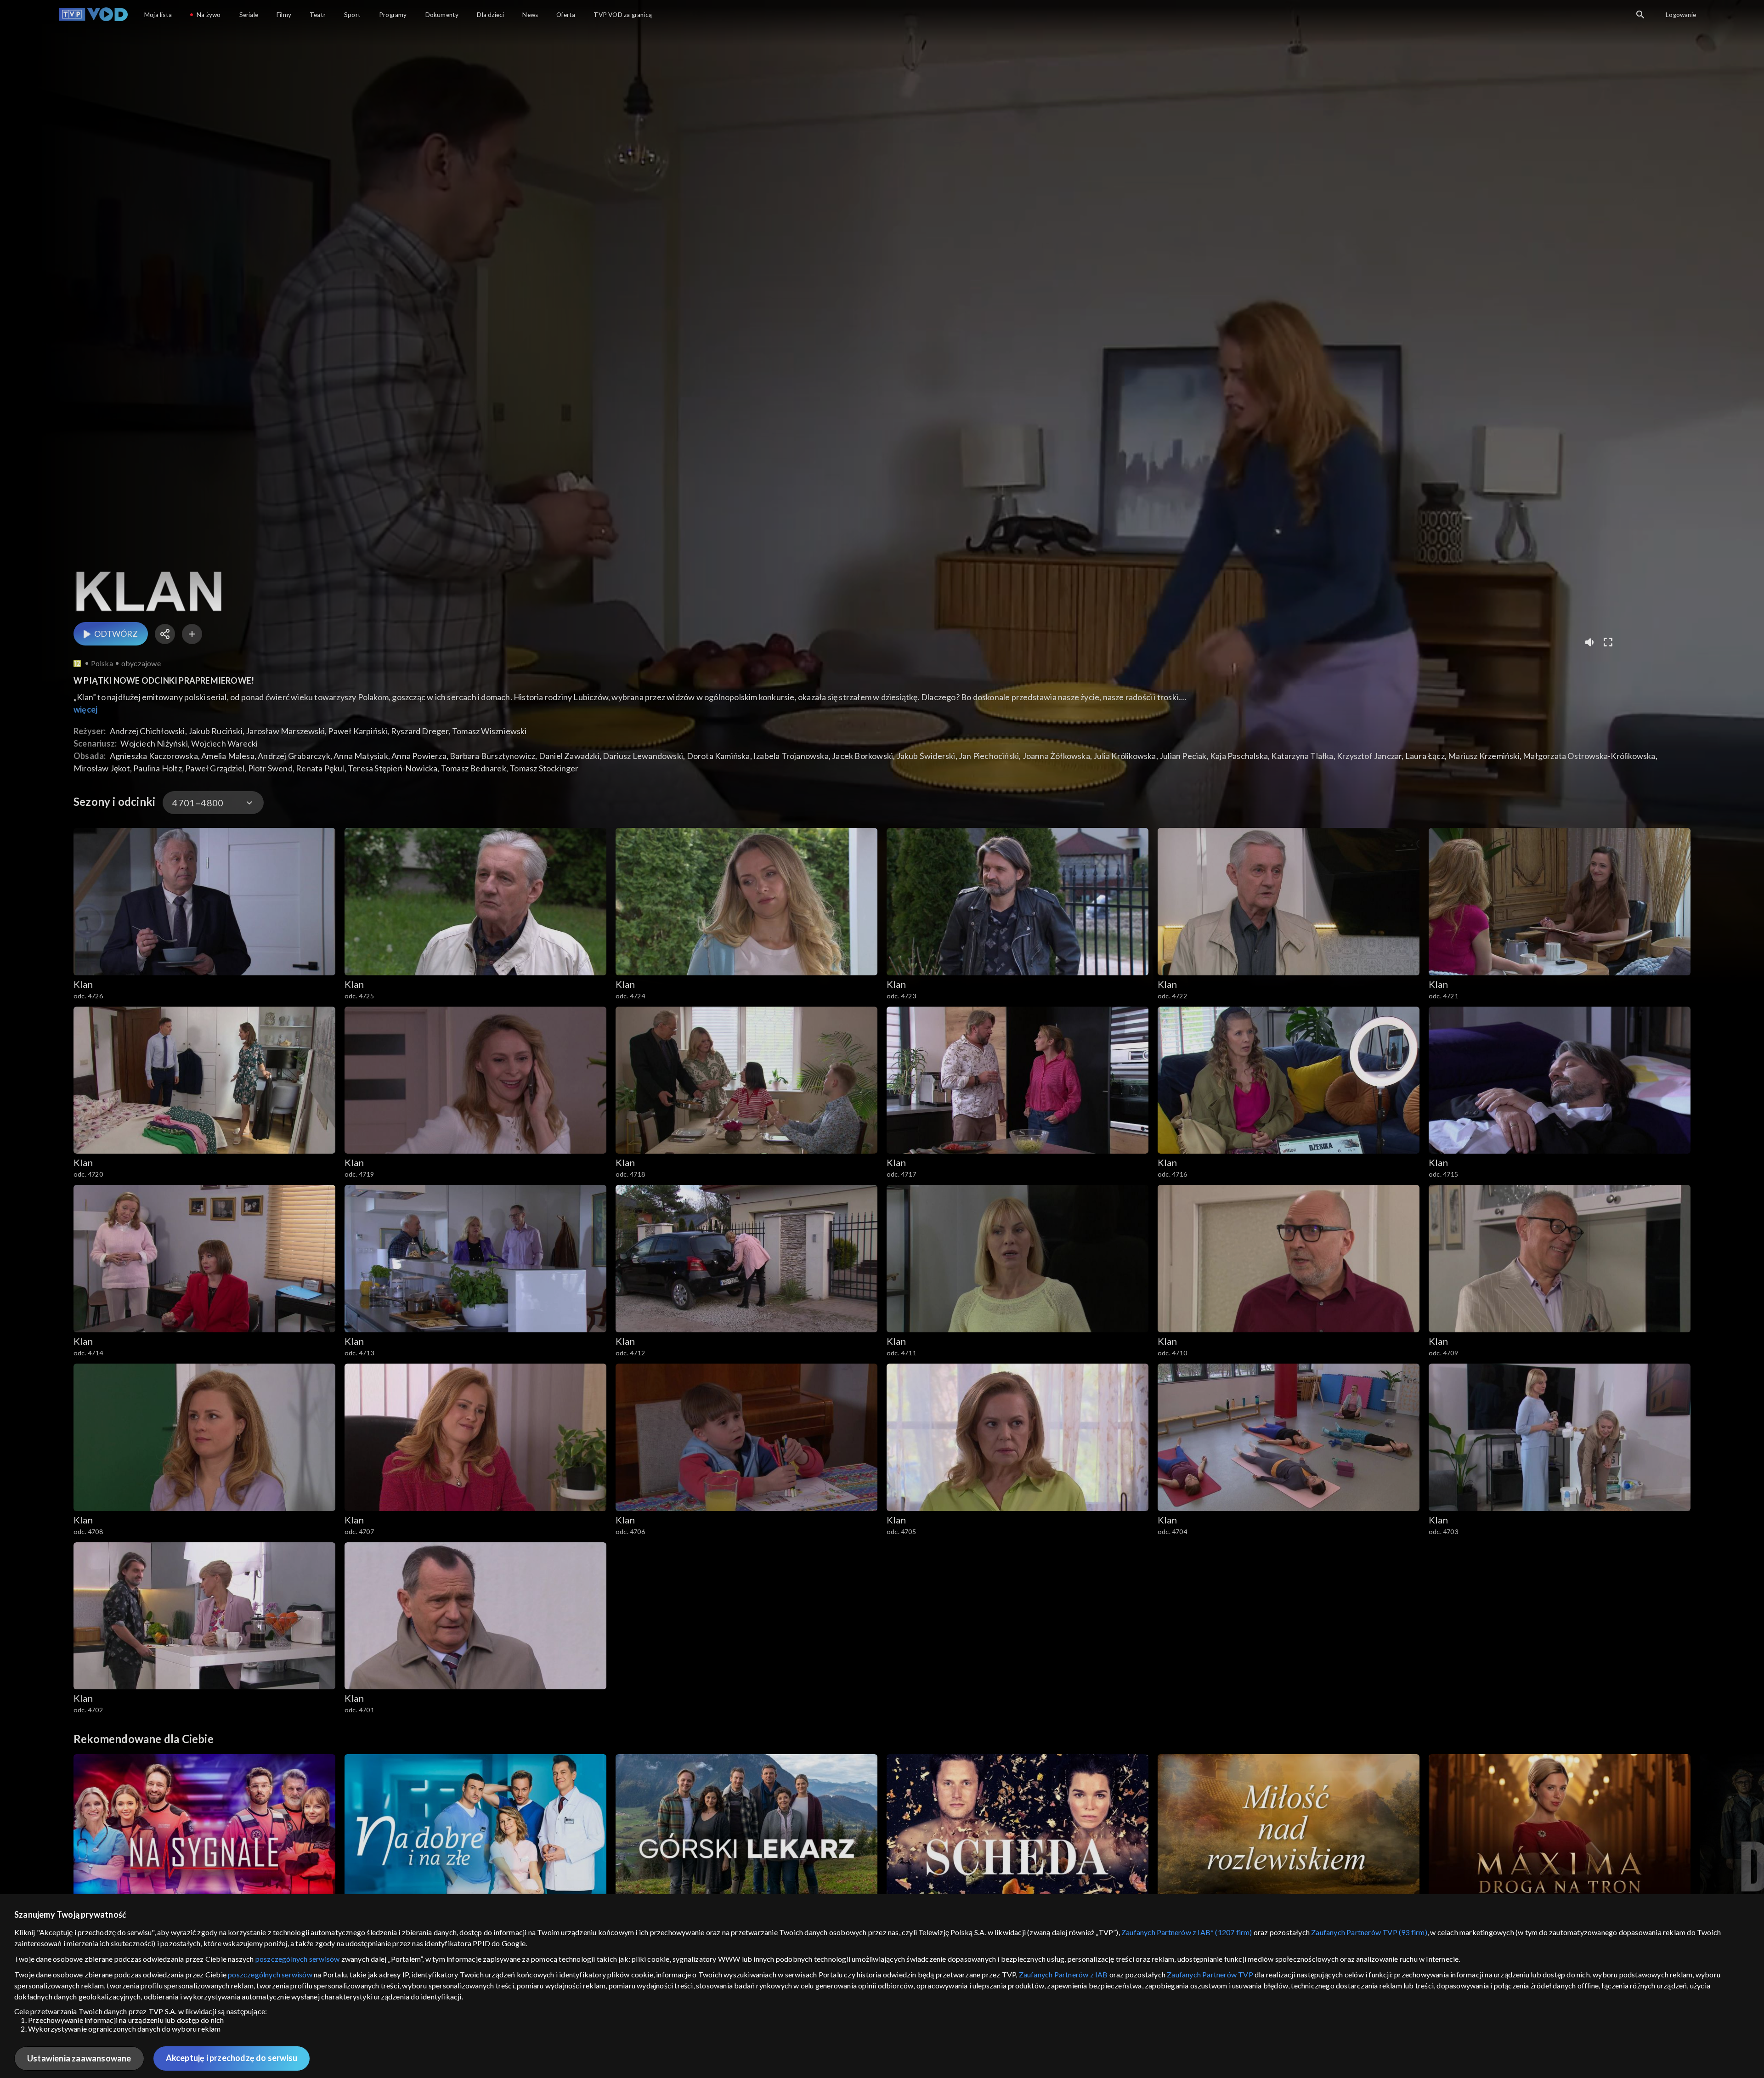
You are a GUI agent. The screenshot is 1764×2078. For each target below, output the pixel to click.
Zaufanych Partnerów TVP (1210, 1974)
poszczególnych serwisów (298, 1959)
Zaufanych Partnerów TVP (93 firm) (1369, 1932)
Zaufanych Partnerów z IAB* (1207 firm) (1187, 1932)
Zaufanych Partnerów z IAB (1063, 1974)
